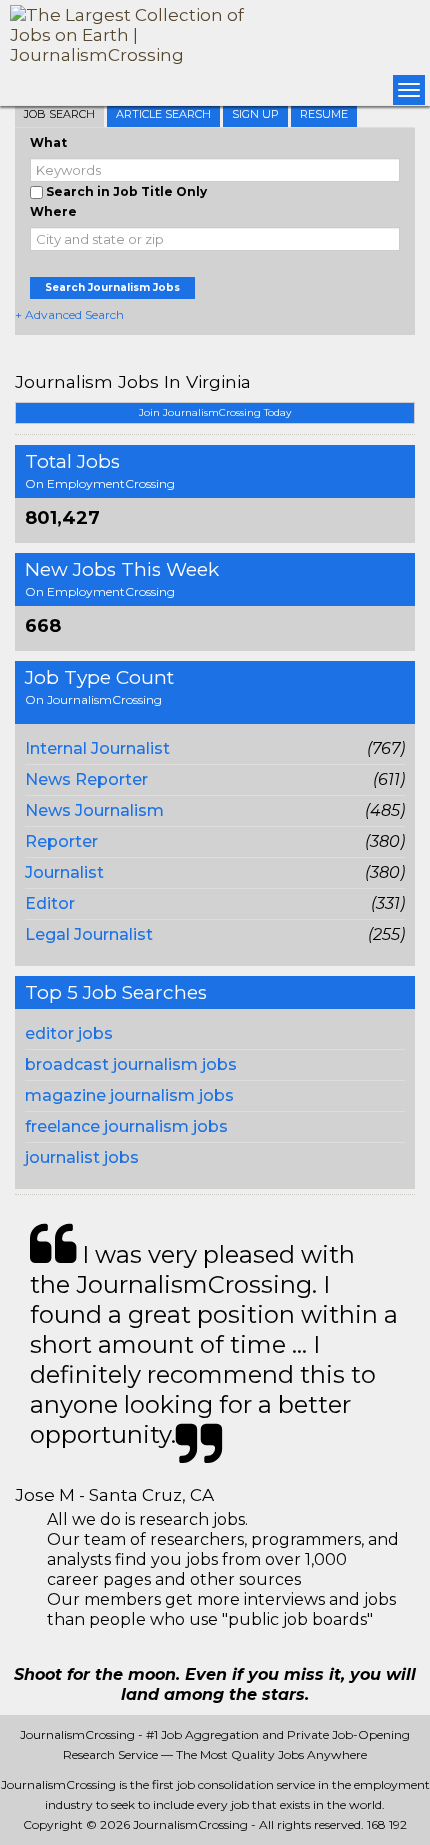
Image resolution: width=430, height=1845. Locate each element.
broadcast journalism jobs (131, 1064)
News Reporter (86, 779)
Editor (50, 903)
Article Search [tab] (163, 114)
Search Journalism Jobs (112, 287)
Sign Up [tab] (255, 114)
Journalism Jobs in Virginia (133, 381)
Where (53, 211)
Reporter (61, 841)
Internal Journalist (97, 748)
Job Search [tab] (59, 114)
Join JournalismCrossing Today (215, 412)
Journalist (64, 872)
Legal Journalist (89, 934)
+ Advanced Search (69, 314)
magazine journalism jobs (129, 1095)
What (48, 142)
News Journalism (94, 810)
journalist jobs (82, 1157)
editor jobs (69, 1033)
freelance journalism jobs (126, 1126)
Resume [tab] (324, 114)
